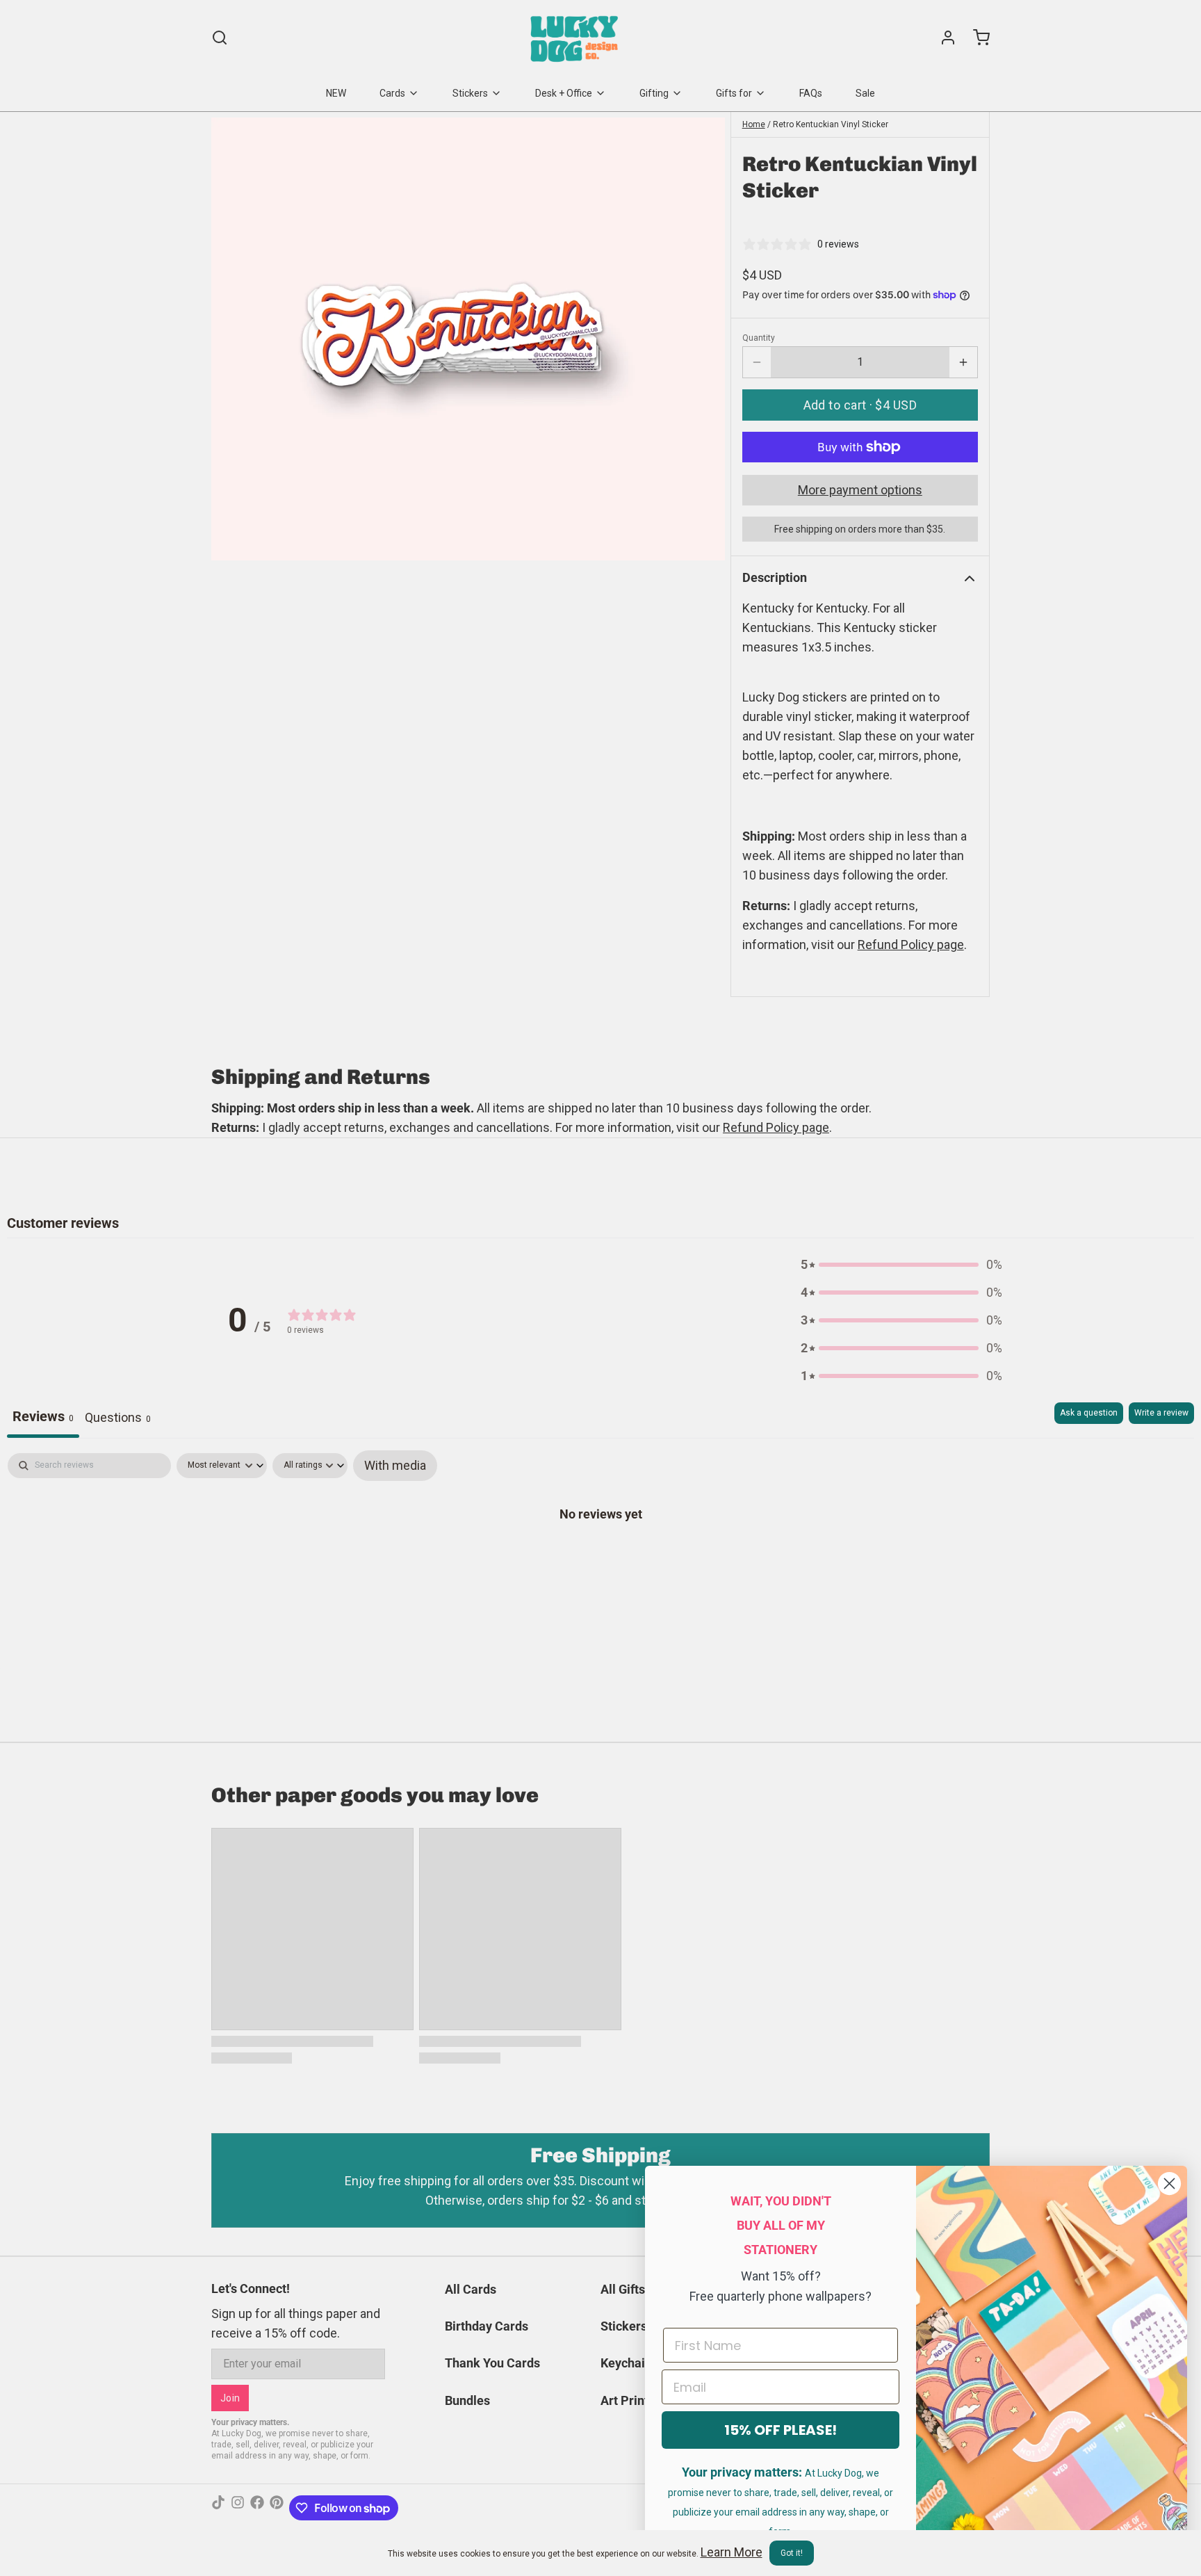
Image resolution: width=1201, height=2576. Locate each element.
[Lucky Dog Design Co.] (576, 38)
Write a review (1161, 1413)
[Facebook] (257, 2508)
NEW (336, 93)
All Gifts (623, 2289)
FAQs (811, 93)
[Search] (220, 38)
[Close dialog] (1169, 2184)
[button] (860, 405)
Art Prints (628, 2400)
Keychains (629, 2363)
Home (754, 124)
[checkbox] (395, 1466)
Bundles (467, 2400)
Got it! (792, 2553)
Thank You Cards (492, 2363)
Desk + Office (564, 93)
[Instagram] (238, 2508)
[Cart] (976, 38)
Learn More (732, 2552)
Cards (392, 93)
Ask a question (1089, 1413)
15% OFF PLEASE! (781, 2430)
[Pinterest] (277, 2508)
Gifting (654, 93)
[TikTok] (218, 2508)
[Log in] (942, 38)
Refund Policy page (776, 1127)
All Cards (471, 2289)
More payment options (860, 490)
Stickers (470, 93)
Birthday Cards (487, 2326)
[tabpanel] (600, 1557)
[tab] (118, 1420)
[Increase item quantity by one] (963, 362)
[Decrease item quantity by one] (757, 362)
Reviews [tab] (43, 1416)
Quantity (759, 338)
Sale (865, 93)
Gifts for (734, 93)
